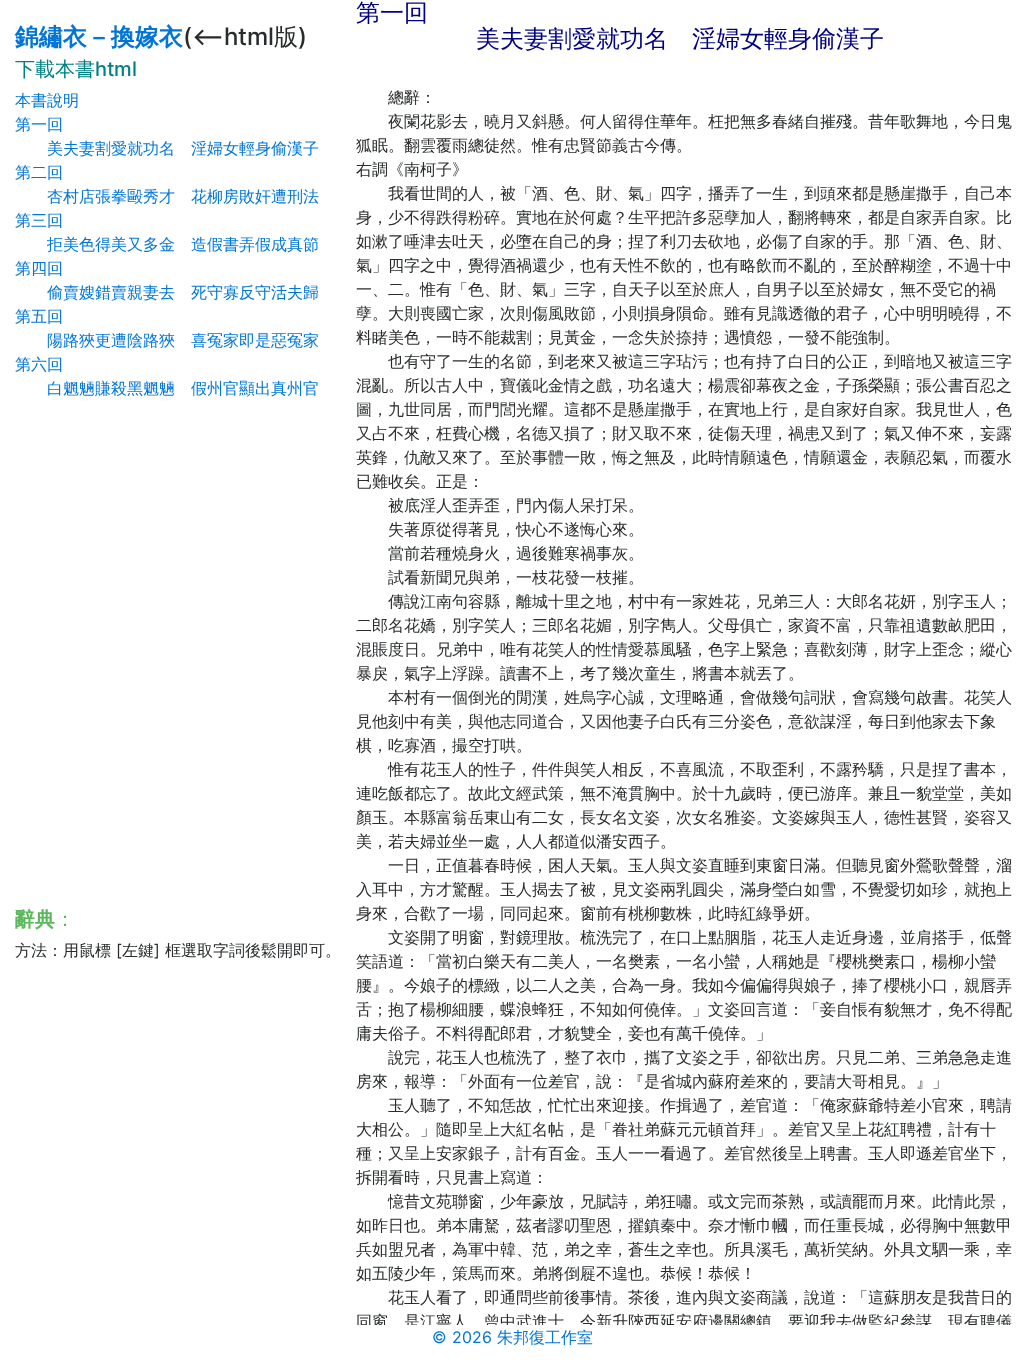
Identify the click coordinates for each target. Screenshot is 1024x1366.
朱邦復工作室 (545, 1337)
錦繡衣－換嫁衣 (99, 36)
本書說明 (47, 100)
